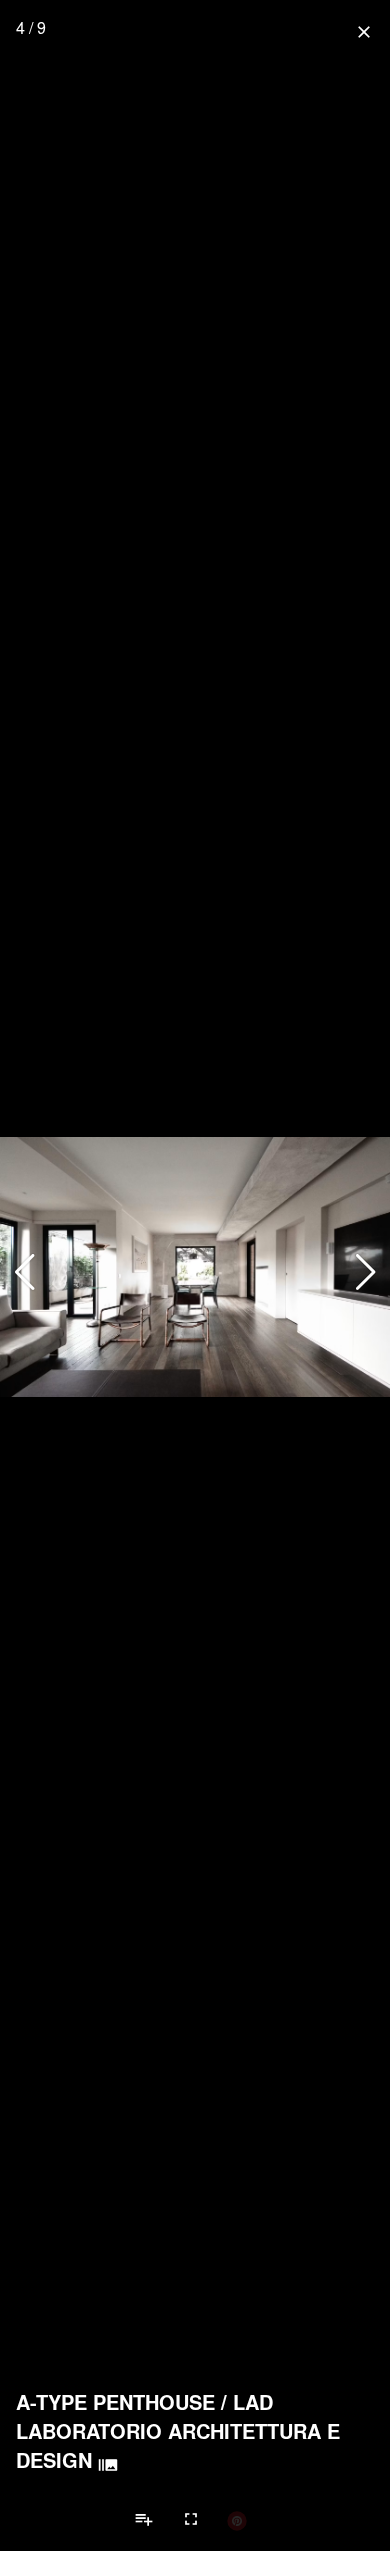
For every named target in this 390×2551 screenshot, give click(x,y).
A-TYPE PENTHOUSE (115, 2402)
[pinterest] (237, 2520)
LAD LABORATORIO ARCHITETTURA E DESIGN (178, 2431)
